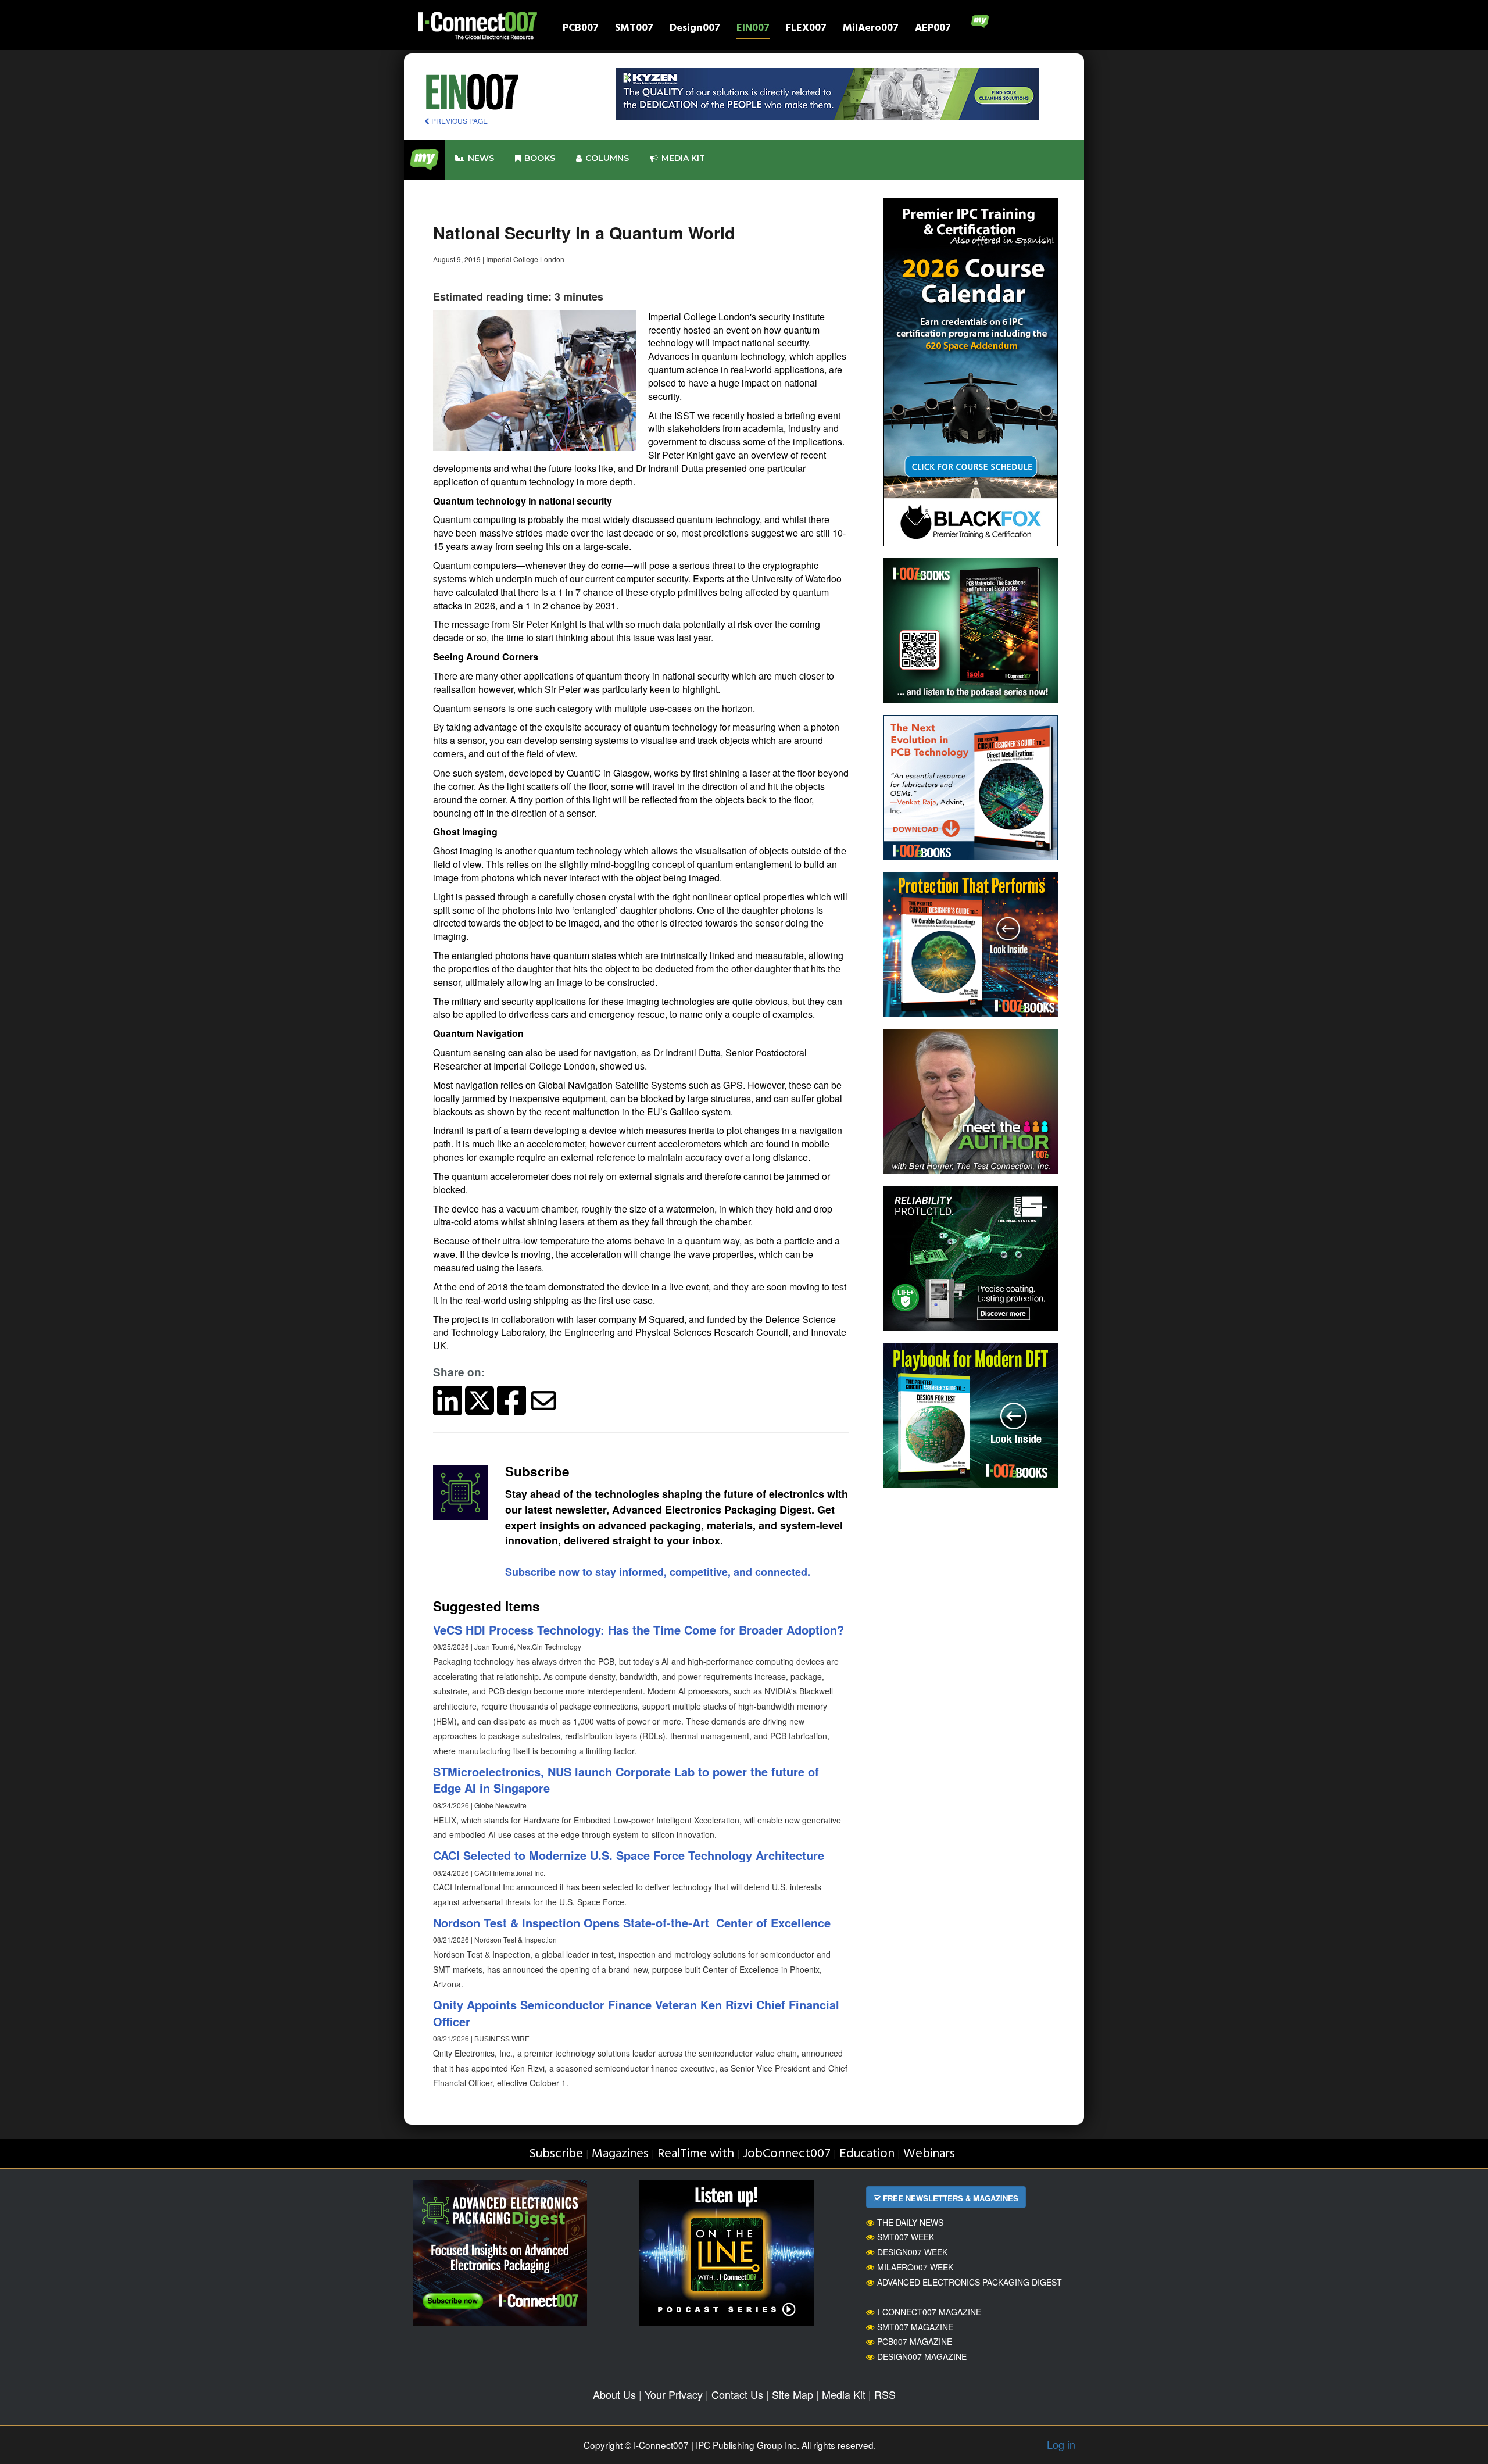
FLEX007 (806, 29)
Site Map (793, 2394)
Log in (1061, 2444)
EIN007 (753, 29)
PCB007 (581, 29)
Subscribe (556, 2154)
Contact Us (737, 2394)
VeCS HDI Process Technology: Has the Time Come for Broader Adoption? (639, 1630)
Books (540, 158)
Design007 (695, 29)
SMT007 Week (906, 2237)
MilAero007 (871, 29)
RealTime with (696, 2154)
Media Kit (844, 2394)
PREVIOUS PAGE (459, 121)
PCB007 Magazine (915, 2341)
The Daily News (910, 2222)
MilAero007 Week (915, 2267)
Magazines (620, 2154)
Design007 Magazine (922, 2356)
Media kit (683, 158)
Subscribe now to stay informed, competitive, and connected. (658, 1572)
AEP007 (933, 29)
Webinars (929, 2154)
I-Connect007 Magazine (929, 2312)
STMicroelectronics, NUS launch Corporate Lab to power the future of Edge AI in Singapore (626, 1780)
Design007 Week (912, 2252)
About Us (614, 2394)
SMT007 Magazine (915, 2327)
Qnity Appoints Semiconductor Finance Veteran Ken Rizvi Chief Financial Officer (636, 2013)
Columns (607, 158)
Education (867, 2154)
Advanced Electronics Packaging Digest (970, 2282)
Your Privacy (674, 2394)
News (481, 158)
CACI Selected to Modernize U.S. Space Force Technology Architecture (629, 1855)
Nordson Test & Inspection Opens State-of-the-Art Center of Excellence (632, 1923)
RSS (885, 2394)
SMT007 (634, 29)
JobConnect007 (787, 2154)
